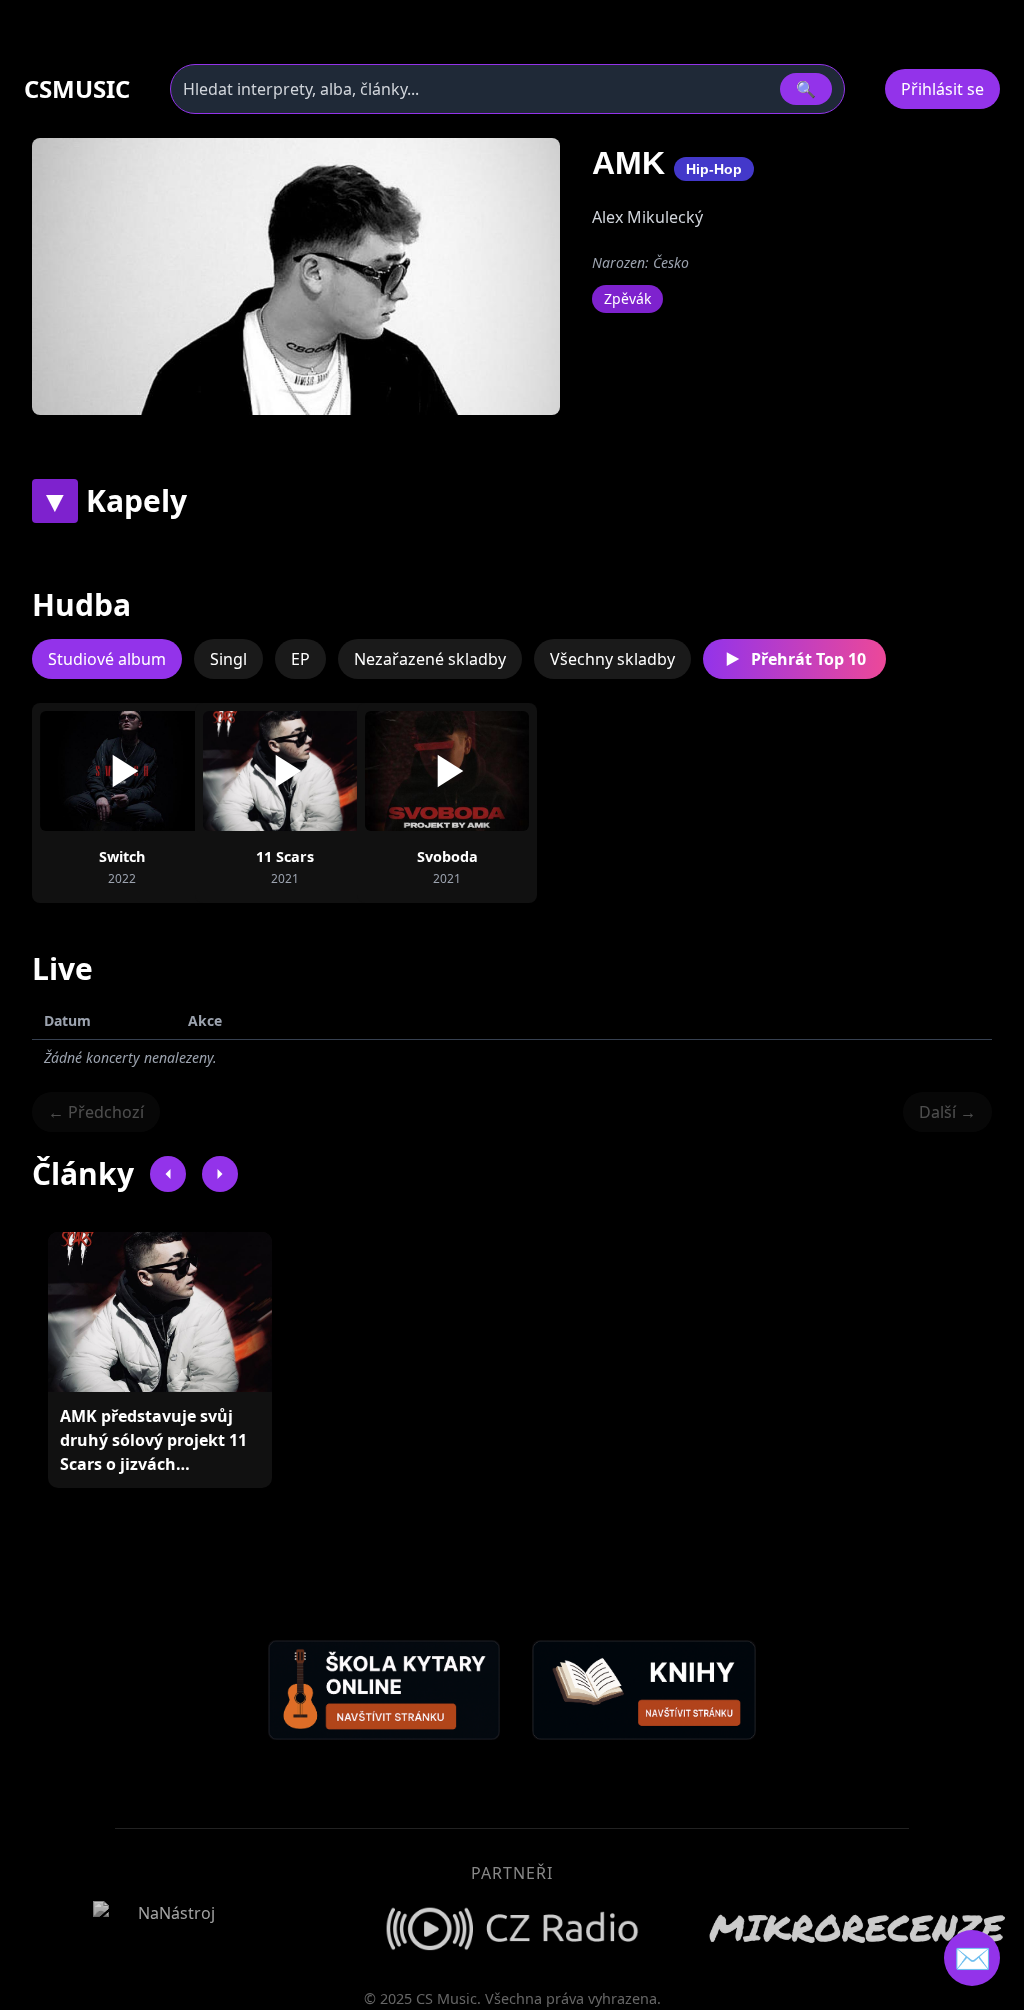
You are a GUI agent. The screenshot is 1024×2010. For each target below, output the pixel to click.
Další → (947, 1112)
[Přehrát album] (90, 771)
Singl (228, 659)
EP (300, 659)
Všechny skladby (612, 659)
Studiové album (107, 659)
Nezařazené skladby (430, 659)
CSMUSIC (77, 89)
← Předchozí (96, 1112)
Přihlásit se (942, 89)
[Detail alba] (154, 771)
